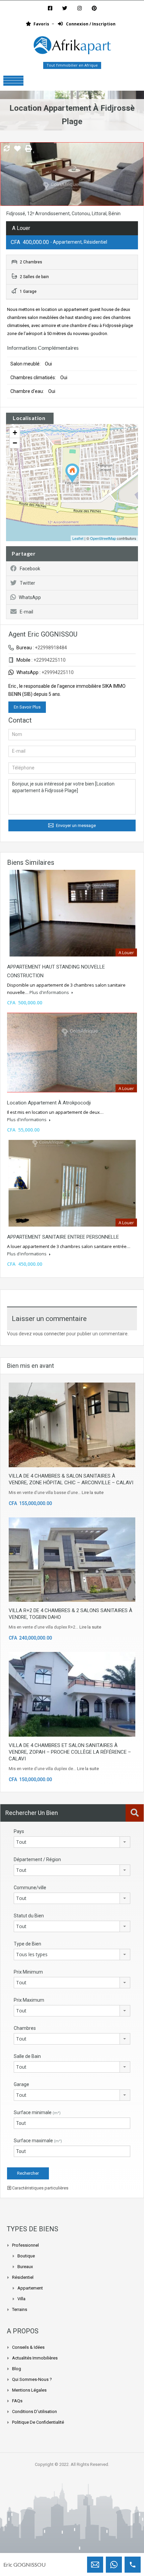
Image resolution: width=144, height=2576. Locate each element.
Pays (19, 1831)
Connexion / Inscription (90, 24)
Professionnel (25, 2245)
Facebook (30, 569)
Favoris (41, 24)
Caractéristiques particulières (40, 2188)
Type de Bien (27, 1944)
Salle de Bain (27, 2056)
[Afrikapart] (72, 47)
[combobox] (72, 1842)
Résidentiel (23, 2277)
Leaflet (78, 538)
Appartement (30, 2288)
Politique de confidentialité (38, 2422)
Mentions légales (29, 2390)
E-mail (26, 612)
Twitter (27, 583)
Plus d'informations (50, 992)
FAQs (17, 2401)
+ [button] (15, 433)
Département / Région (37, 1859)
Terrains (20, 2309)
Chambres (25, 2028)
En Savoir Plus (27, 707)
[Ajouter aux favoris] (17, 151)
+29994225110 (58, 672)
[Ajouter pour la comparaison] (7, 149)
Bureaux (25, 2267)
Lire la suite (93, 1492)
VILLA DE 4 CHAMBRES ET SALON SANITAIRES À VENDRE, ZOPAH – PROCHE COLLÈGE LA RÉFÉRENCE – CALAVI (70, 1752)
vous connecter (49, 1334)
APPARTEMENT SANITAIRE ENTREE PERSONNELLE (63, 1237)
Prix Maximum (29, 2000)
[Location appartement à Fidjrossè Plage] (72, 473)
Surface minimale (37, 2112)
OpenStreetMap (103, 538)
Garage (21, 2084)
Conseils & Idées (28, 2347)
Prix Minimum (28, 1972)
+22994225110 (50, 660)
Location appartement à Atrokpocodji (49, 1103)
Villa (21, 2299)
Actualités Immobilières (35, 2358)
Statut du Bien (29, 1916)
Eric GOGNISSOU (24, 2564)
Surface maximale (38, 2141)
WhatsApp (30, 597)
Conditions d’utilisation (34, 2412)
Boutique (26, 2256)
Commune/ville (30, 1888)
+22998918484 (51, 648)
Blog (17, 2369)
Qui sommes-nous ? (32, 2379)
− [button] (15, 443)
